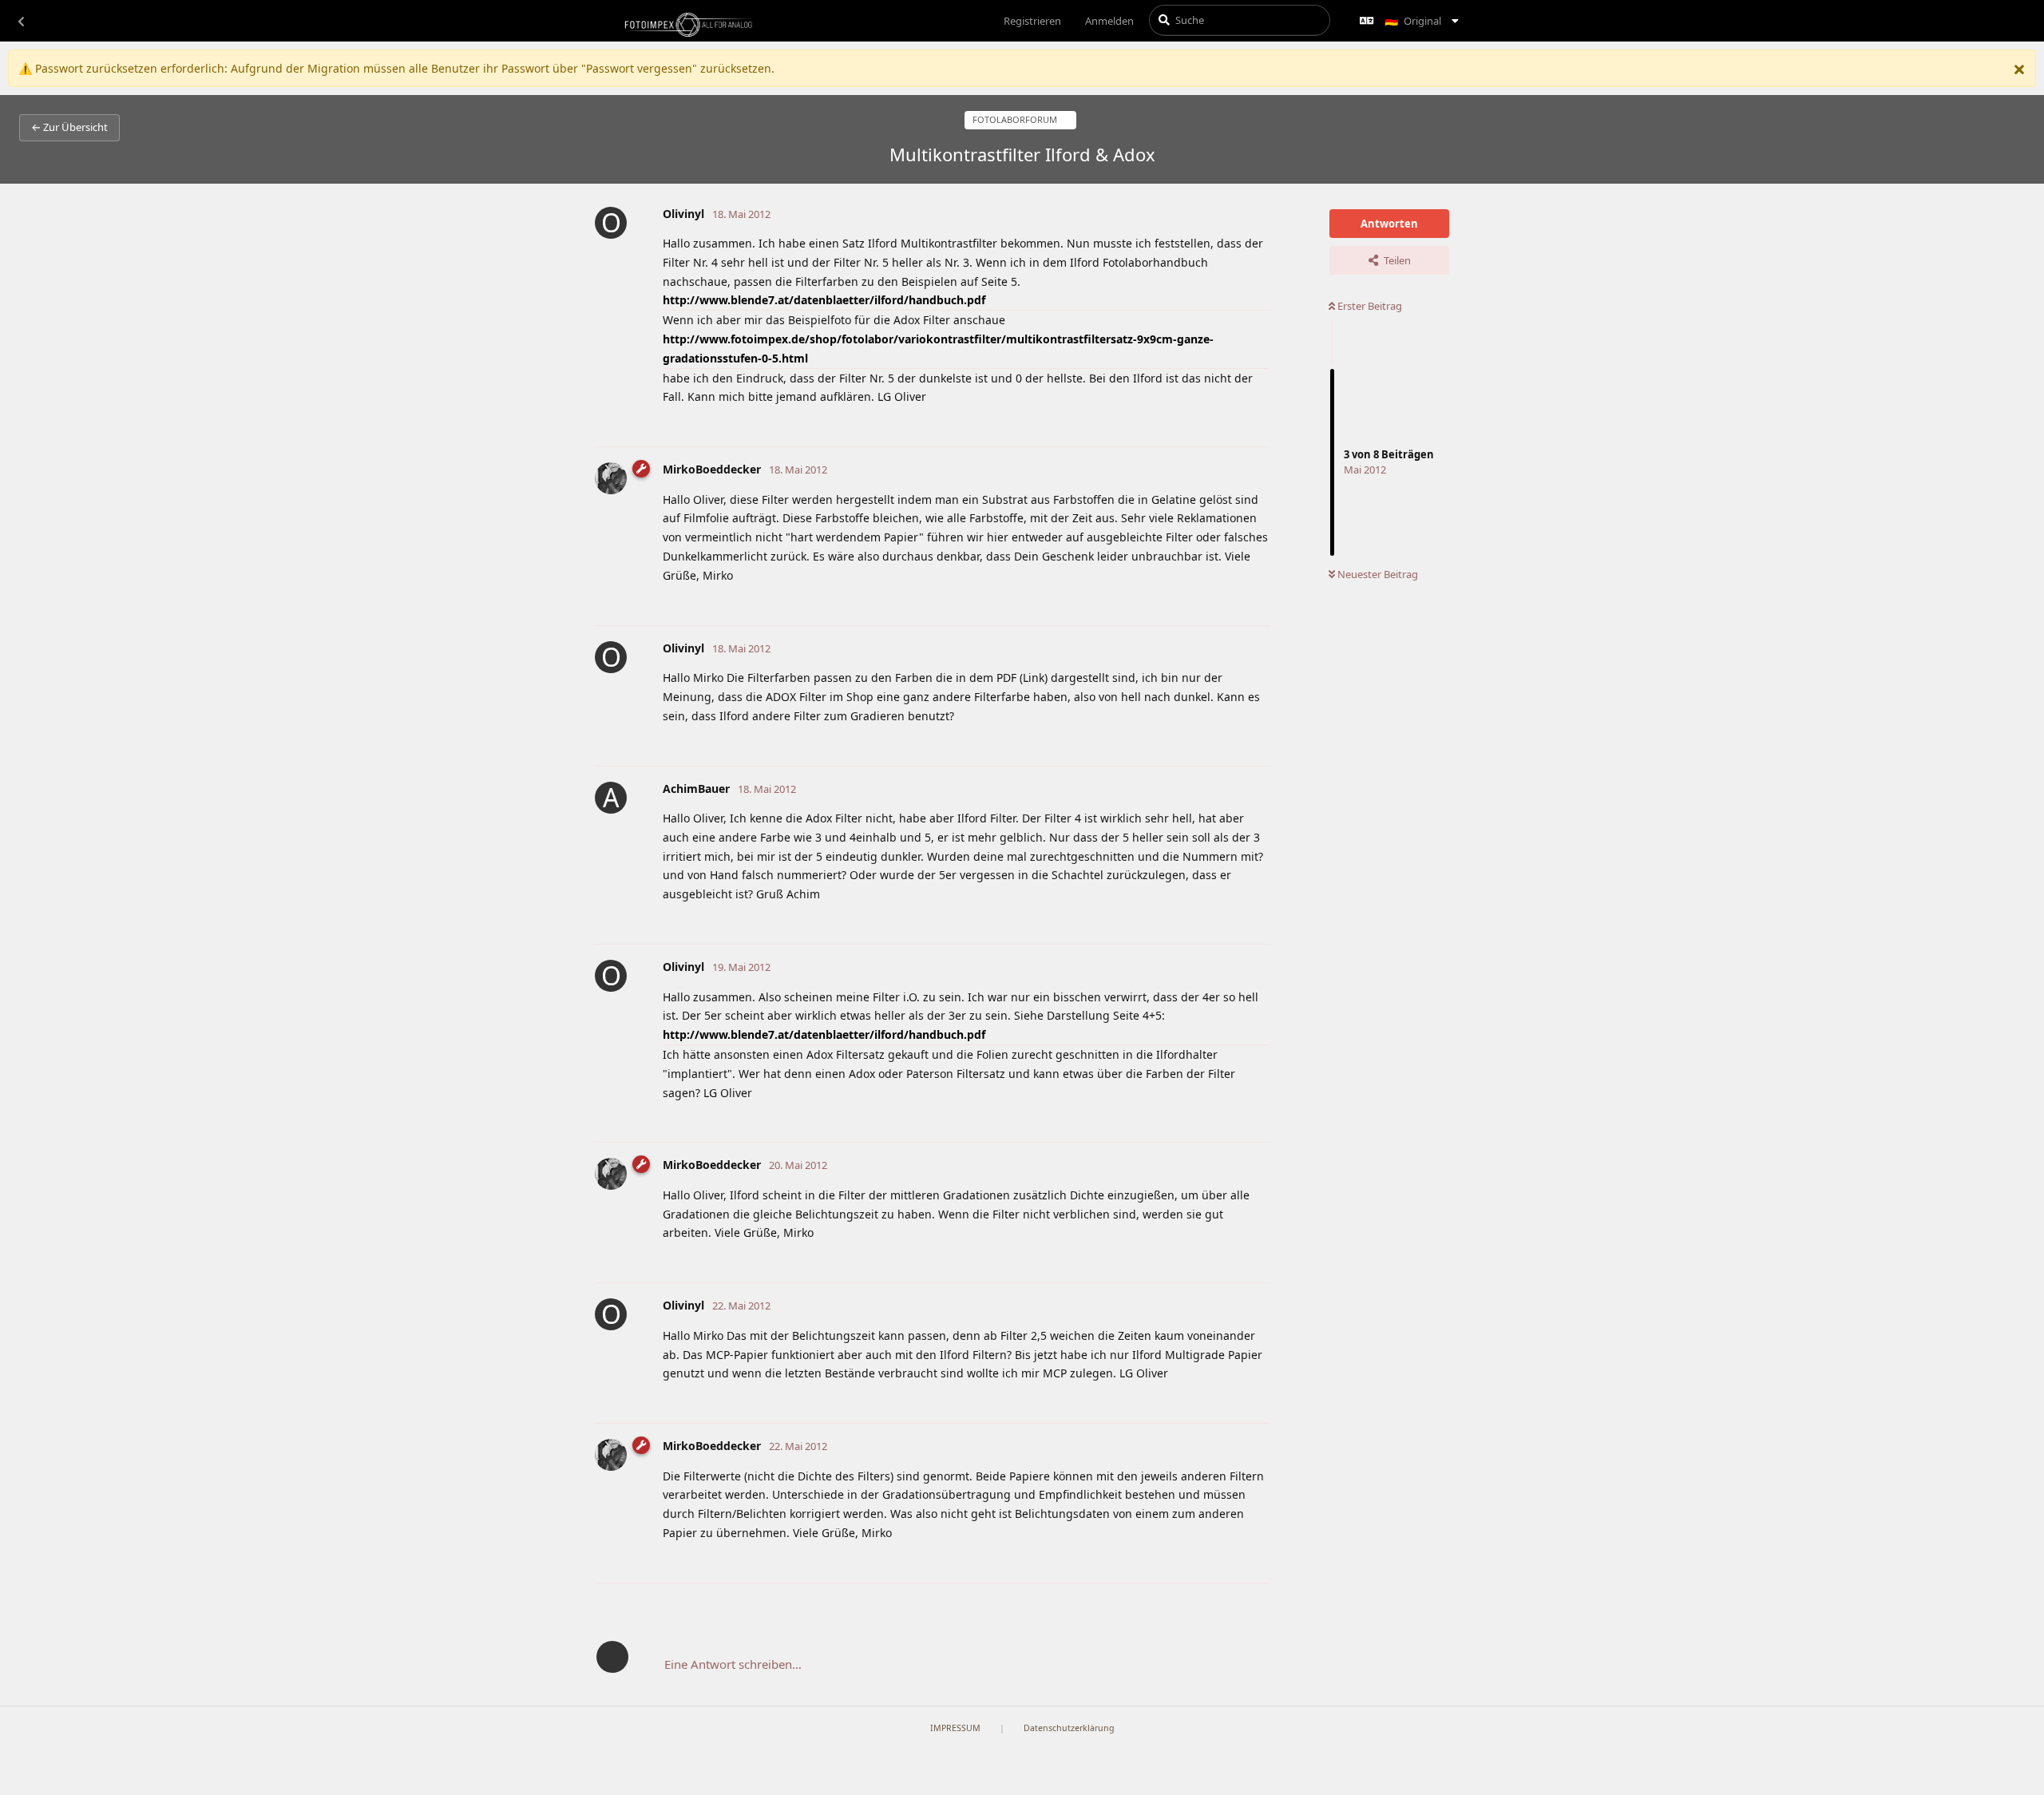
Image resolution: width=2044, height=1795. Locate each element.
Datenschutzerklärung (1069, 1728)
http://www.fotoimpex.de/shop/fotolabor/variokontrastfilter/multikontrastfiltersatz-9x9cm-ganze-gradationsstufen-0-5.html (938, 349)
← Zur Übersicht (69, 127)
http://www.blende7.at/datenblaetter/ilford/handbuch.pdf (824, 300)
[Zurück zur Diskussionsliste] (21, 21)
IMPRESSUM (955, 1728)
